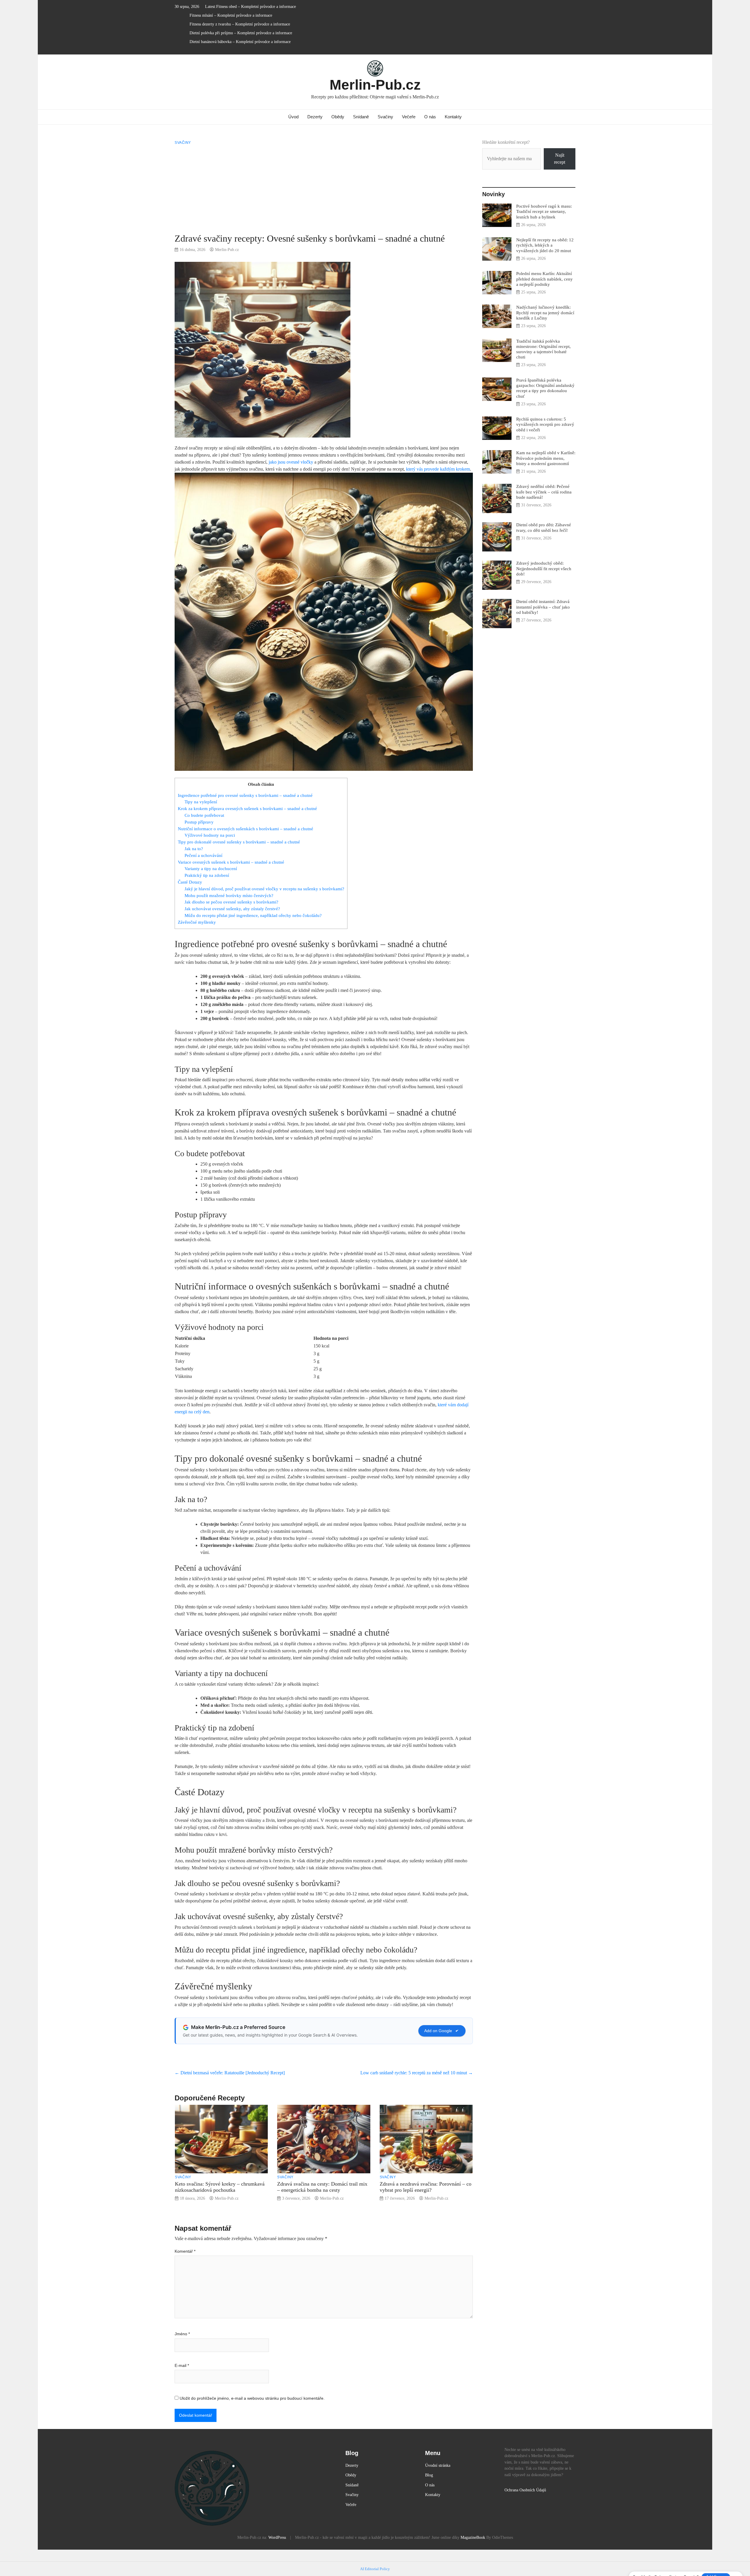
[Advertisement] (324, 189)
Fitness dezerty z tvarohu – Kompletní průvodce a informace (240, 24)
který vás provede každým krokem (438, 469)
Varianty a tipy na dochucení (211, 868)
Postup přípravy (199, 822)
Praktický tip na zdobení (207, 875)
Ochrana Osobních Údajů (525, 2490)
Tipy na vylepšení (201, 802)
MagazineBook (473, 2537)
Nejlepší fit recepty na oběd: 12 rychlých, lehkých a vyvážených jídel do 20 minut (545, 245)
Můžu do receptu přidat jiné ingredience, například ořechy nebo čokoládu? (253, 915)
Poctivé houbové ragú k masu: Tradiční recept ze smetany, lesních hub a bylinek (544, 211)
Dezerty (315, 117)
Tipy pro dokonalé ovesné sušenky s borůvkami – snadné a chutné (239, 842)
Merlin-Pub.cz (375, 85)
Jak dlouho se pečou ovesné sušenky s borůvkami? (231, 902)
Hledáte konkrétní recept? (506, 142)
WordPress (277, 2537)
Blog (429, 2475)
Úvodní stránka (438, 2465)
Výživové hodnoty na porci (210, 835)
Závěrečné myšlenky (197, 922)
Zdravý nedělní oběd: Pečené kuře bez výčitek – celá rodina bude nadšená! (544, 492)
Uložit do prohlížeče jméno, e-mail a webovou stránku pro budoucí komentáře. (252, 2398)
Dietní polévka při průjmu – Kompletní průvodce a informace (241, 33)
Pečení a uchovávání (203, 855)
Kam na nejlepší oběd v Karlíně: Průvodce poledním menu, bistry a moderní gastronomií (546, 458)
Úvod (293, 117)
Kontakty (453, 117)
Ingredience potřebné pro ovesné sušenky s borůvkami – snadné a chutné (245, 795)
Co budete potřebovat (204, 815)
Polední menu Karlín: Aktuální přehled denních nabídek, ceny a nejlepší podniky (544, 279)
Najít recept (560, 159)
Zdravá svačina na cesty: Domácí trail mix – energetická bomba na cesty (322, 2187)
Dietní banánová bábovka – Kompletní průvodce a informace (240, 42)
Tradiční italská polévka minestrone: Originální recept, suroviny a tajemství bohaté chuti (543, 349)
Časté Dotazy (190, 882)
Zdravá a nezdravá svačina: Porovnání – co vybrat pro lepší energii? (426, 2187)
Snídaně (361, 117)
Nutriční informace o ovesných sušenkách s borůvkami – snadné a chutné (246, 829)
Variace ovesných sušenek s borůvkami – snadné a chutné (231, 862)
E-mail (182, 2365)
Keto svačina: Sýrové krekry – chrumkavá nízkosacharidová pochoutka (220, 2187)
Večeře (409, 117)
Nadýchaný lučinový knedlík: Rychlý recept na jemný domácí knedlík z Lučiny (545, 312)
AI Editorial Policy (375, 2569)
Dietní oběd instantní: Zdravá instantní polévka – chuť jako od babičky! (543, 607)
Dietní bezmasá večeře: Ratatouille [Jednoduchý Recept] (230, 2073)
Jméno (182, 2334)
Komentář (185, 2251)
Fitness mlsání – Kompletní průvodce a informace (231, 15)
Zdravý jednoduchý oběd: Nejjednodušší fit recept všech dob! (544, 568)
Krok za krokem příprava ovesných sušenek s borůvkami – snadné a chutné (247, 808)
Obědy (338, 117)
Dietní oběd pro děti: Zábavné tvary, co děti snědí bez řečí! (544, 527)
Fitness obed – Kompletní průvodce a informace (256, 7)
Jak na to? (194, 849)
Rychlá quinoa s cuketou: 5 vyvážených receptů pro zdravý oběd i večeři (545, 424)
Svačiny (385, 117)
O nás (430, 117)
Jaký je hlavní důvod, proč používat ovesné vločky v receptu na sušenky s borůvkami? (264, 889)
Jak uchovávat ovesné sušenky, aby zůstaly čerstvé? (232, 909)
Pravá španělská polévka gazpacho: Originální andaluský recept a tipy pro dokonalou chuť (545, 388)
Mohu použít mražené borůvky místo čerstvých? (229, 895)
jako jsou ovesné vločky (291, 462)
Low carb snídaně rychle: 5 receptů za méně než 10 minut (417, 2073)
